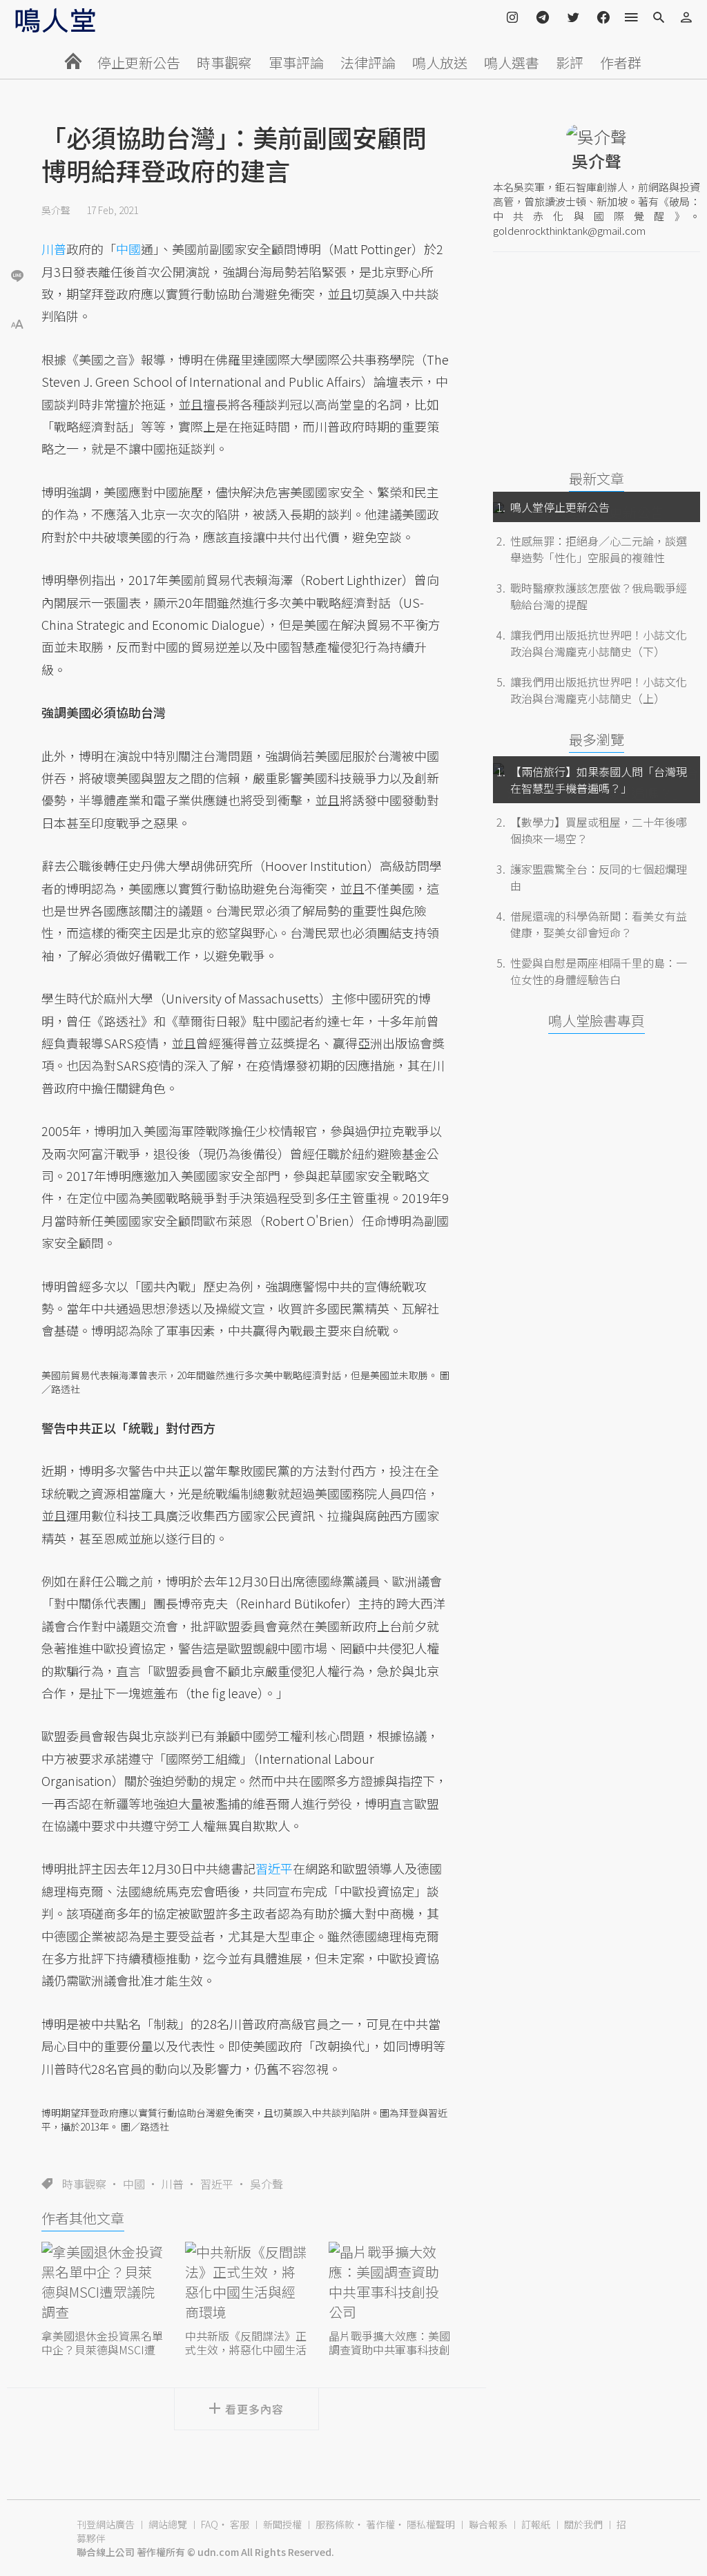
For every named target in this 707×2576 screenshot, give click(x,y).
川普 (173, 2184)
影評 (570, 63)
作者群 (621, 63)
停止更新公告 (139, 63)
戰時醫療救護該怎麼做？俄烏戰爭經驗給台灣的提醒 (599, 596)
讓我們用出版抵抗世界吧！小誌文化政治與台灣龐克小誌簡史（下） (599, 643)
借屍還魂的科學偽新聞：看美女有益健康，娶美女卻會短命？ (599, 924)
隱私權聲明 (431, 2524)
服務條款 (335, 2524)
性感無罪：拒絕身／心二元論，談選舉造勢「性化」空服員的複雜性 (599, 549)
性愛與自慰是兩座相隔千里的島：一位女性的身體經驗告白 (599, 971)
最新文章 (597, 478)
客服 (240, 2524)
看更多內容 (254, 2409)
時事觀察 (224, 63)
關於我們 (583, 2524)
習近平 (217, 2184)
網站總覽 (168, 2524)
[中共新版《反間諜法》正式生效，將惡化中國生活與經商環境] (246, 2284)
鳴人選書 (512, 63)
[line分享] (17, 275)
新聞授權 (282, 2524)
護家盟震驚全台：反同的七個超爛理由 (599, 877)
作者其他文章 (83, 2218)
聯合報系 (488, 2524)
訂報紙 (536, 2524)
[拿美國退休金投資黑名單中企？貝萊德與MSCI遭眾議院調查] (103, 2284)
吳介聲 (56, 210)
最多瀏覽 (597, 739)
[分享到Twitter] (17, 231)
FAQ (210, 2524)
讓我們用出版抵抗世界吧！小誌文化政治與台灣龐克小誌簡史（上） (599, 690)
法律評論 (368, 63)
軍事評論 (296, 63)
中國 (134, 2184)
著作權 (380, 2524)
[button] (17, 323)
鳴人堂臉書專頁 (597, 1020)
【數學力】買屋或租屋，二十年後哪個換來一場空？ (599, 830)
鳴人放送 (440, 63)
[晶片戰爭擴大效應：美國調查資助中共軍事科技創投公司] (390, 2284)
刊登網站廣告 (106, 2524)
